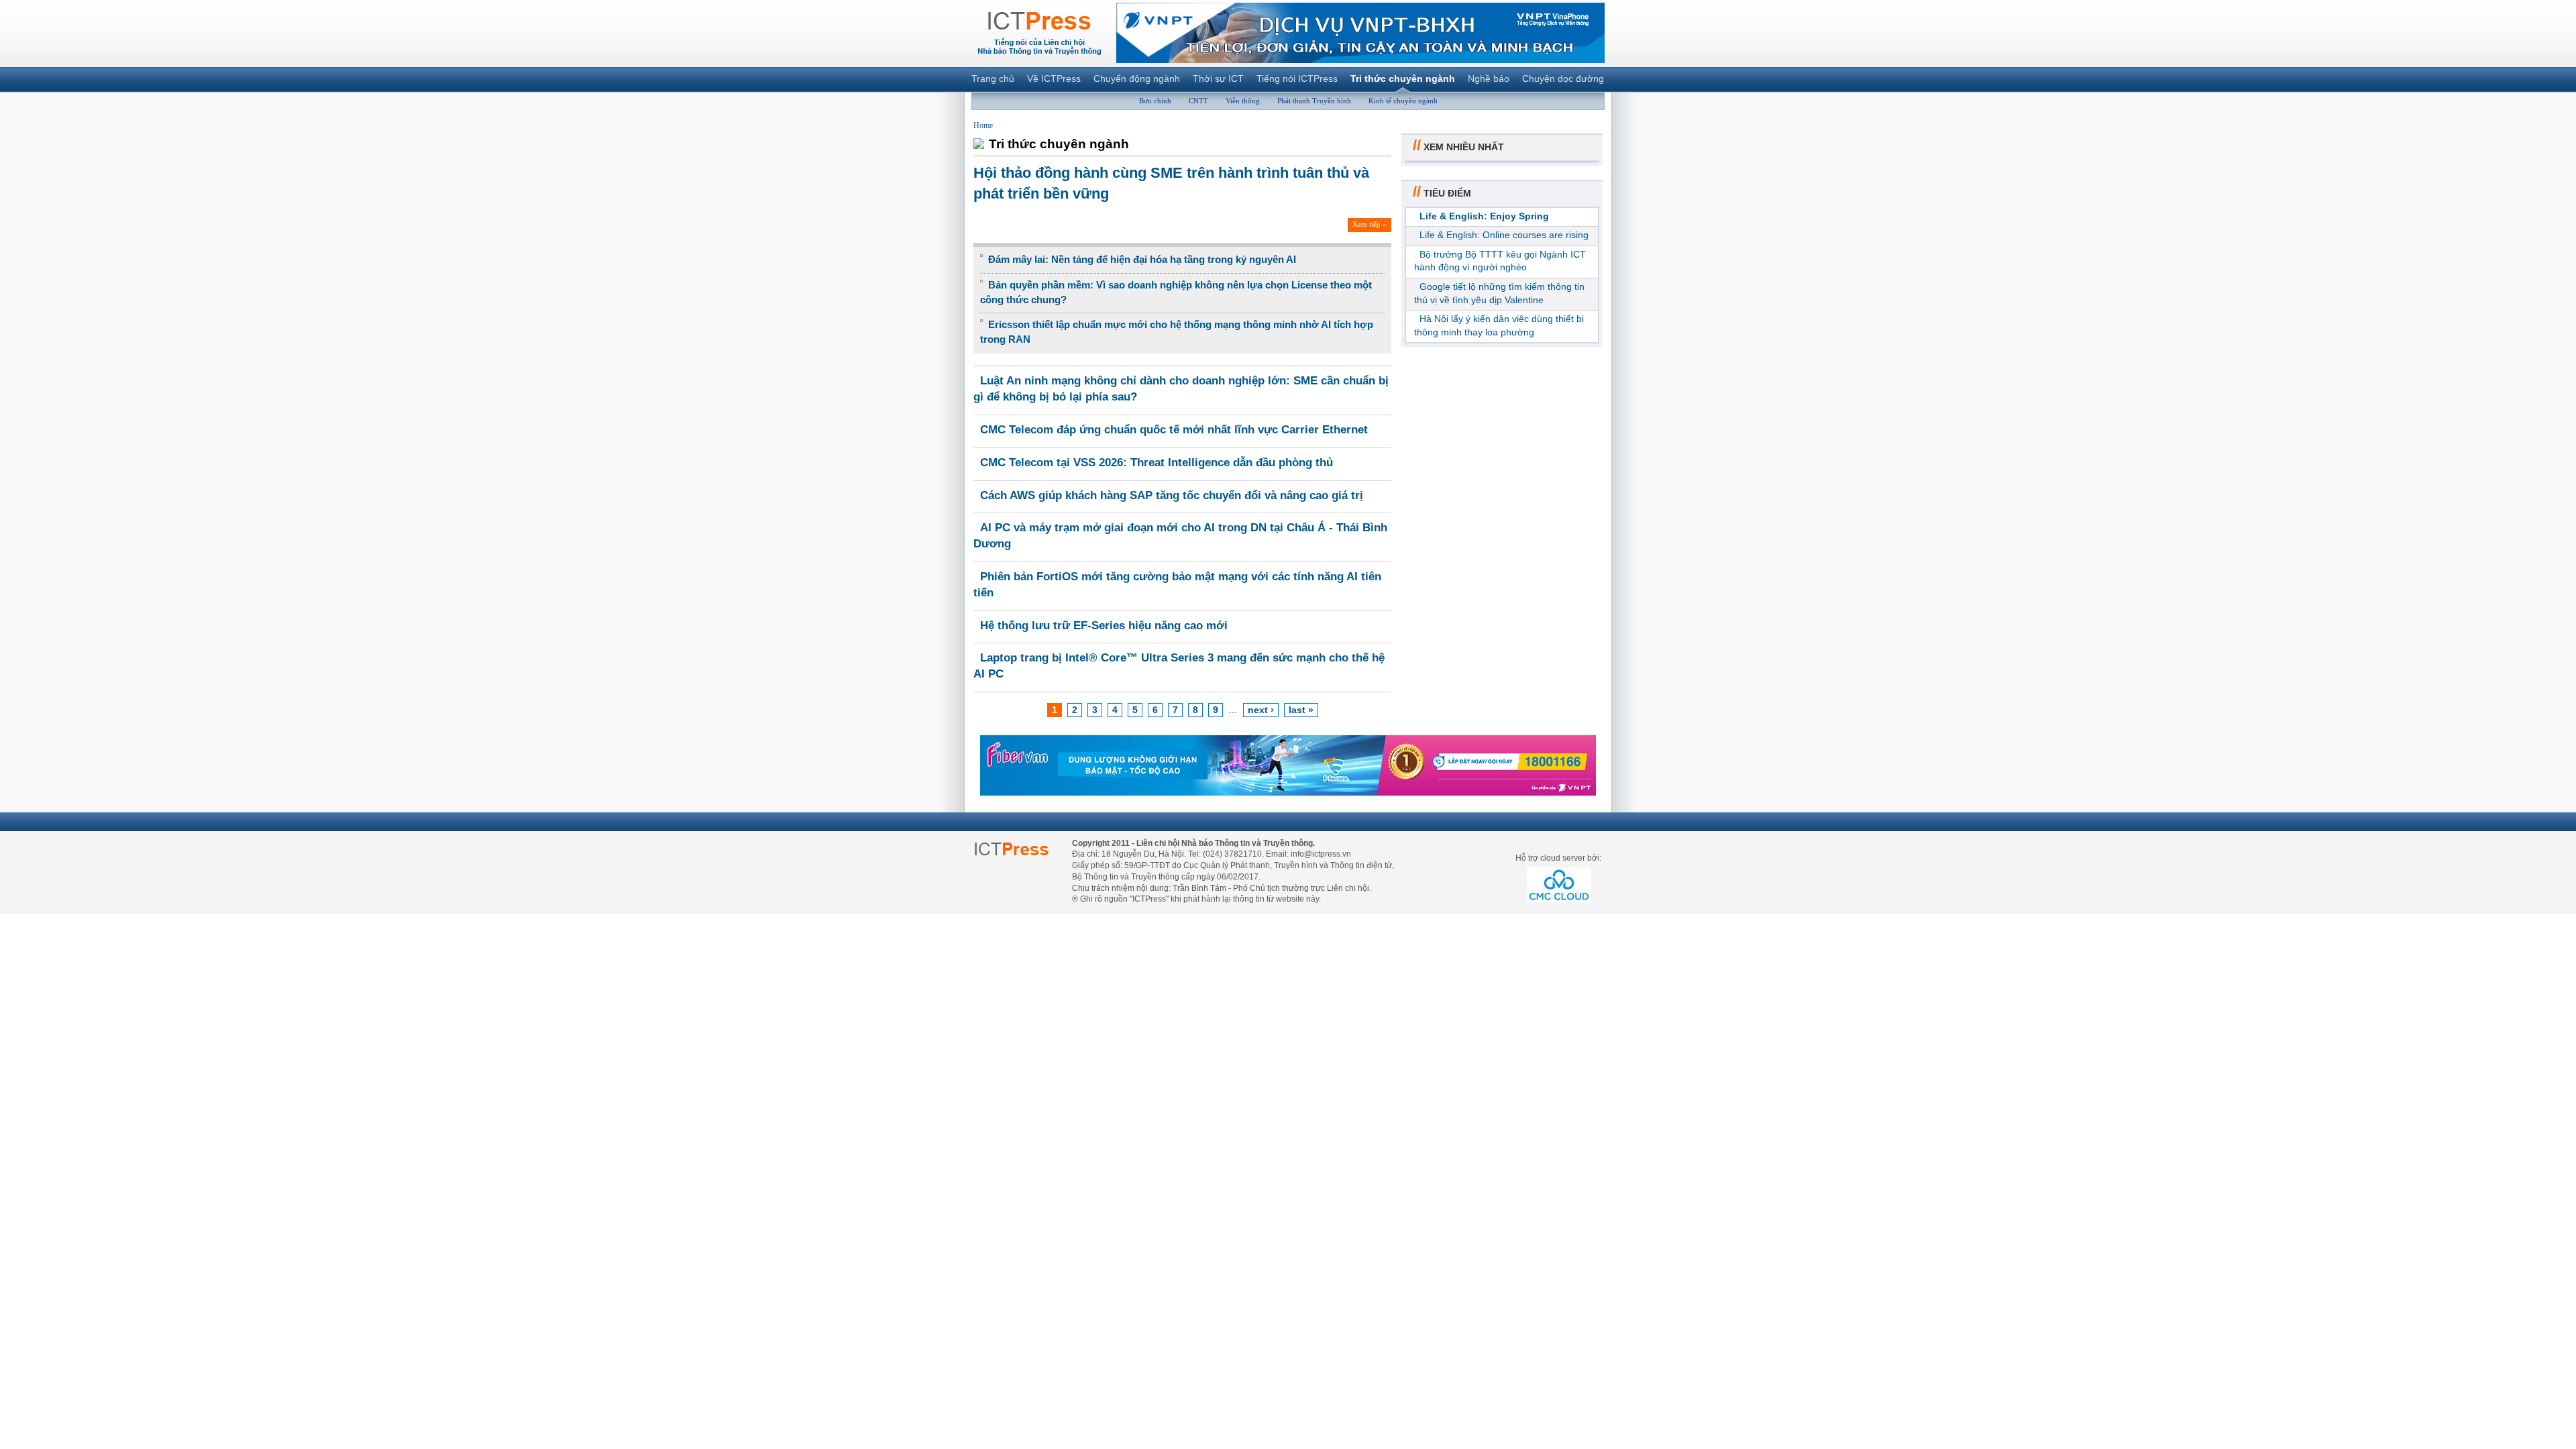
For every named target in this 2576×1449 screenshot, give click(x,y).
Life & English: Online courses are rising (1504, 235)
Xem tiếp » (1370, 224)
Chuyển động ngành (1137, 78)
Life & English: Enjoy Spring (1484, 216)
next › (1261, 710)
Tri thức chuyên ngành (1403, 78)
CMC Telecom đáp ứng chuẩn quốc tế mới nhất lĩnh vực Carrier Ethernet (1174, 430)
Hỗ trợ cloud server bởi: (1558, 858)
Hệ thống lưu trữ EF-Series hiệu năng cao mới (1104, 626)
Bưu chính (1155, 101)
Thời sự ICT (1218, 78)
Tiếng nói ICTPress (1297, 78)
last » (1301, 710)
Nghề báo (1489, 78)
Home (983, 125)
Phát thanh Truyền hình (1314, 101)
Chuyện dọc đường (1563, 78)
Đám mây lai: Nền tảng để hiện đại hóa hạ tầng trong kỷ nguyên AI (1142, 259)
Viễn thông (1243, 101)
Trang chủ (993, 78)
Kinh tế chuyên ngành (1403, 101)
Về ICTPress (1054, 78)
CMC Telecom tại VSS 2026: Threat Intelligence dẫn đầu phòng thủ (1157, 463)
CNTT (1198, 101)
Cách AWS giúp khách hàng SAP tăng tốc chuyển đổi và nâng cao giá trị (1172, 495)
